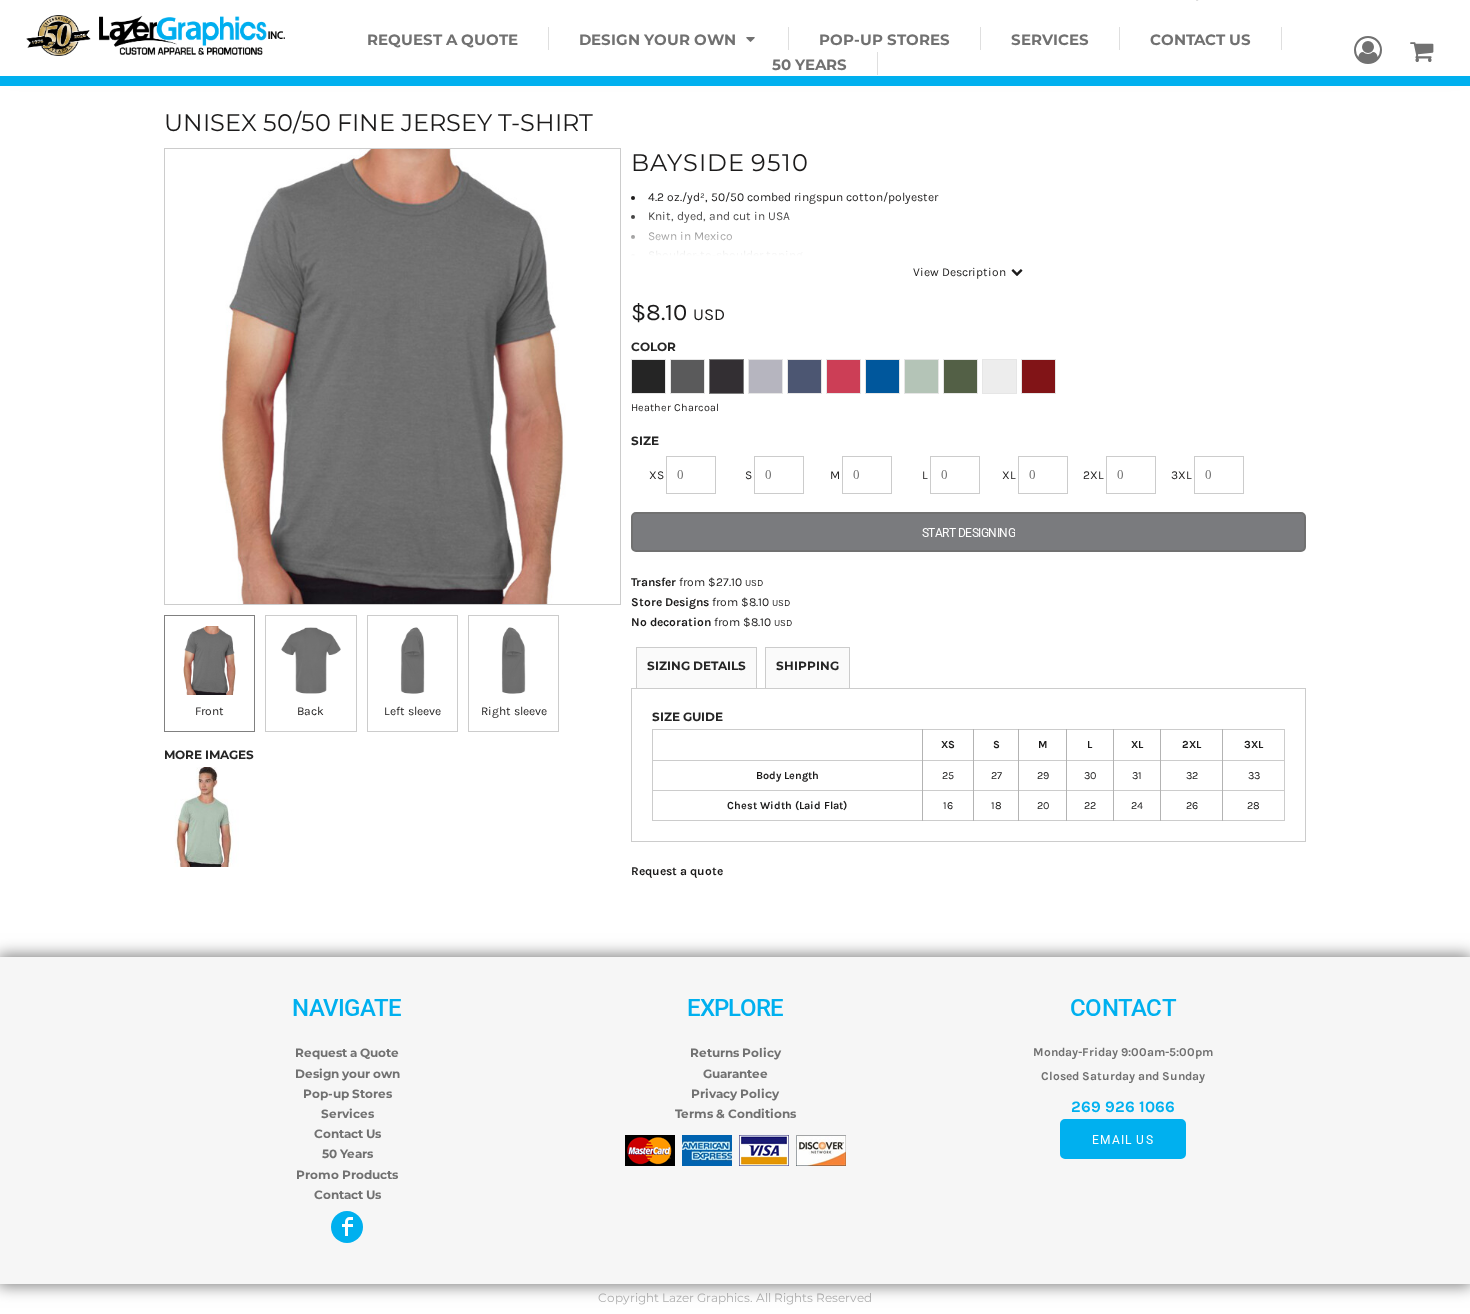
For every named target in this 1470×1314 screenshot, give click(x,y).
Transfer (653, 582)
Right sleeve (514, 711)
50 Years (347, 1153)
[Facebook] (347, 1227)
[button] (669, 38)
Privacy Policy (735, 1093)
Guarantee (735, 1073)
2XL (1093, 475)
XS (656, 475)
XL (1009, 475)
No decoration (671, 622)
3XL (1181, 475)
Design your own (347, 1073)
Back (310, 711)
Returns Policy (735, 1052)
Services (347, 1113)
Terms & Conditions (735, 1113)
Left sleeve (412, 711)
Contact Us (347, 1133)
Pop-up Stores (347, 1093)
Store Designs (670, 602)
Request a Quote (347, 1052)
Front (209, 711)
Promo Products (347, 1174)
